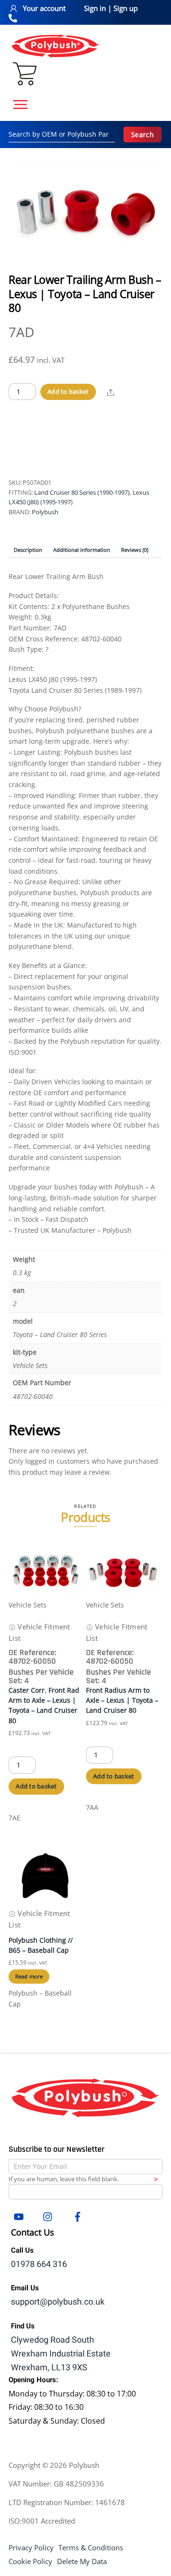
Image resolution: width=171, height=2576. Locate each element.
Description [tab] (28, 550)
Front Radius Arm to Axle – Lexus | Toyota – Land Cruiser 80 (122, 1700)
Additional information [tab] (82, 550)
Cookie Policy (30, 2561)
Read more (29, 1976)
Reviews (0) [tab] (135, 550)
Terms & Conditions (91, 2547)
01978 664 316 (39, 2264)
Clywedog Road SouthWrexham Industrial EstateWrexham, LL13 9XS (61, 2354)
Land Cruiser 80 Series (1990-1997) (82, 492)
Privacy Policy (31, 2547)
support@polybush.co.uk (58, 2302)
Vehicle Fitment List (39, 1632)
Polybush (45, 512)
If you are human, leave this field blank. (64, 2179)
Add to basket (68, 391)
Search (142, 135)
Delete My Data (82, 2561)
